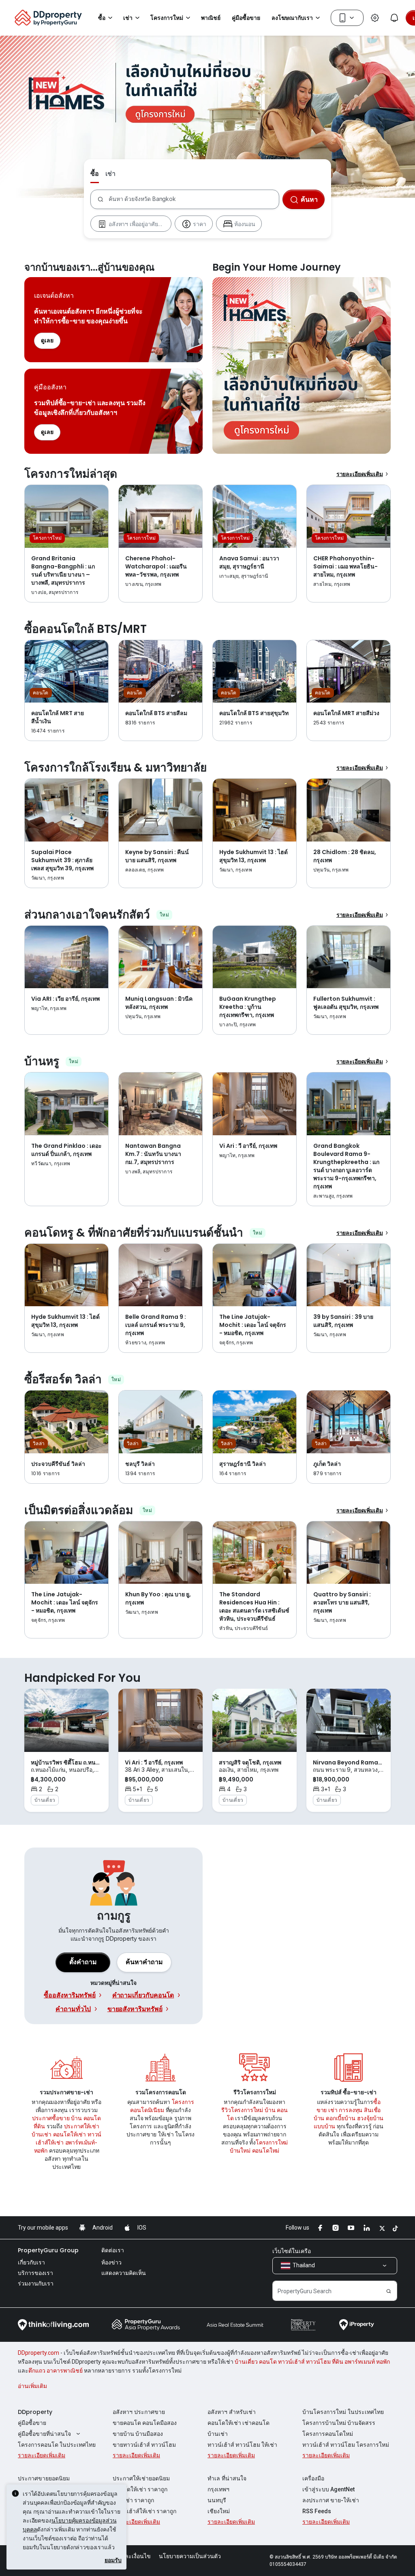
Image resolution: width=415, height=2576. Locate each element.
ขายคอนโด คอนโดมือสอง (145, 2423)
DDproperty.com (39, 2353)
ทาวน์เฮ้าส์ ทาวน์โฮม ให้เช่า (242, 2445)
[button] (144, 1962)
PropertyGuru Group (48, 2250)
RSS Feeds (317, 2511)
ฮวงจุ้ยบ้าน (370, 2118)
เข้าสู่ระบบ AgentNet (328, 2489)
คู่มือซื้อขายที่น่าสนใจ (44, 2434)
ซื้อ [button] (102, 18)
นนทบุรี (217, 2500)
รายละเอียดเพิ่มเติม (360, 474)
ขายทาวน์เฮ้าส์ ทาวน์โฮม (144, 2445)
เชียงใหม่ (219, 2511)
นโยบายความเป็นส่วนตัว (190, 2556)
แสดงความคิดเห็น (124, 2273)
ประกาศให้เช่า (82, 2126)
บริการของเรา (35, 2273)
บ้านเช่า (42, 2134)
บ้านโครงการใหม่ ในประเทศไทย (343, 2412)
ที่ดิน (39, 2126)
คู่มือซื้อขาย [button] (246, 18)
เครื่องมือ (313, 2478)
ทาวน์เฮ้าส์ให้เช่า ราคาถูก (144, 2511)
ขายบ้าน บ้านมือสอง (138, 2434)
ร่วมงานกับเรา (36, 2283)
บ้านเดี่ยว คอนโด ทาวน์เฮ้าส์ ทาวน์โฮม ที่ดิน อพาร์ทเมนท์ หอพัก (312, 2362)
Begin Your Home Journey (302, 365)
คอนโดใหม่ (266, 2150)
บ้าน (76, 2118)
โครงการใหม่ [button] (167, 18)
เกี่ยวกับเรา (31, 2262)
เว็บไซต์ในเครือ (292, 2251)
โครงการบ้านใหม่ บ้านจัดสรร (339, 2423)
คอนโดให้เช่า (70, 2134)
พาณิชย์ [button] (211, 18)
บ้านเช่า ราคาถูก (133, 2500)
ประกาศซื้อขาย (51, 2118)
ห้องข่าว (111, 2262)
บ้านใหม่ (240, 2150)
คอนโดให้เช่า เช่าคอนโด (239, 2423)
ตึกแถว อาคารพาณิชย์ (56, 2371)
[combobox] (194, 199)
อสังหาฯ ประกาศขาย (139, 2412)
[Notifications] (394, 18)
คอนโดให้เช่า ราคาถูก (140, 2489)
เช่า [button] (128, 18)
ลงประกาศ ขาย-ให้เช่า (331, 2500)
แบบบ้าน (324, 2126)
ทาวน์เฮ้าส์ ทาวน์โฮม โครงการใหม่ (346, 2445)
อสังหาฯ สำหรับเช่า (232, 2412)
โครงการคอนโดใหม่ (328, 2434)
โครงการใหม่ (272, 2142)
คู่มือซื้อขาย (32, 2423)
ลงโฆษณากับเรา (292, 18)
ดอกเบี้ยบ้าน (341, 2118)
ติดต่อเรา (113, 2250)
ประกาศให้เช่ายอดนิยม (141, 2478)
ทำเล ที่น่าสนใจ (227, 2478)
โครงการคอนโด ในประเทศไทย (57, 2445)
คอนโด (92, 2118)
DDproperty (35, 2412)
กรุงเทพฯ (218, 2489)
